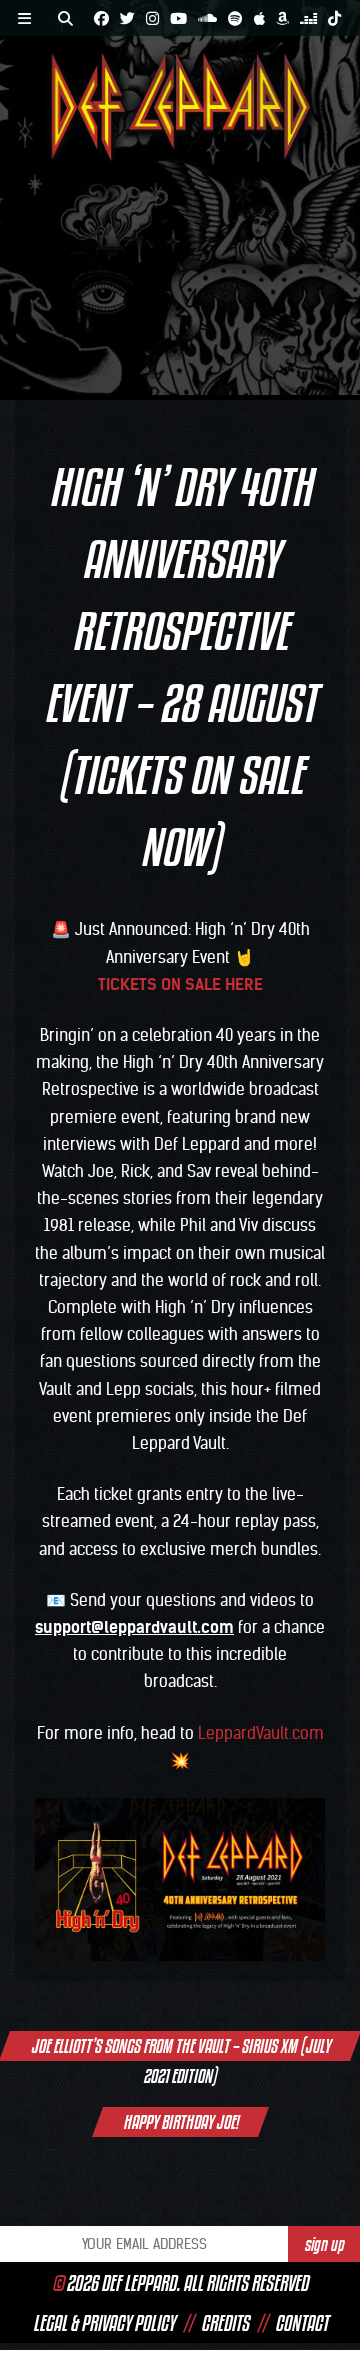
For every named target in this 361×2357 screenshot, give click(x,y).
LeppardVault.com (261, 1733)
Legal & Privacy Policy (104, 2323)
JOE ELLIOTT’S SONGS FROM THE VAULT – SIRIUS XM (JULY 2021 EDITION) (180, 2048)
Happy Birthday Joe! (180, 2122)
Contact (301, 2323)
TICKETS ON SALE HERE (180, 984)
